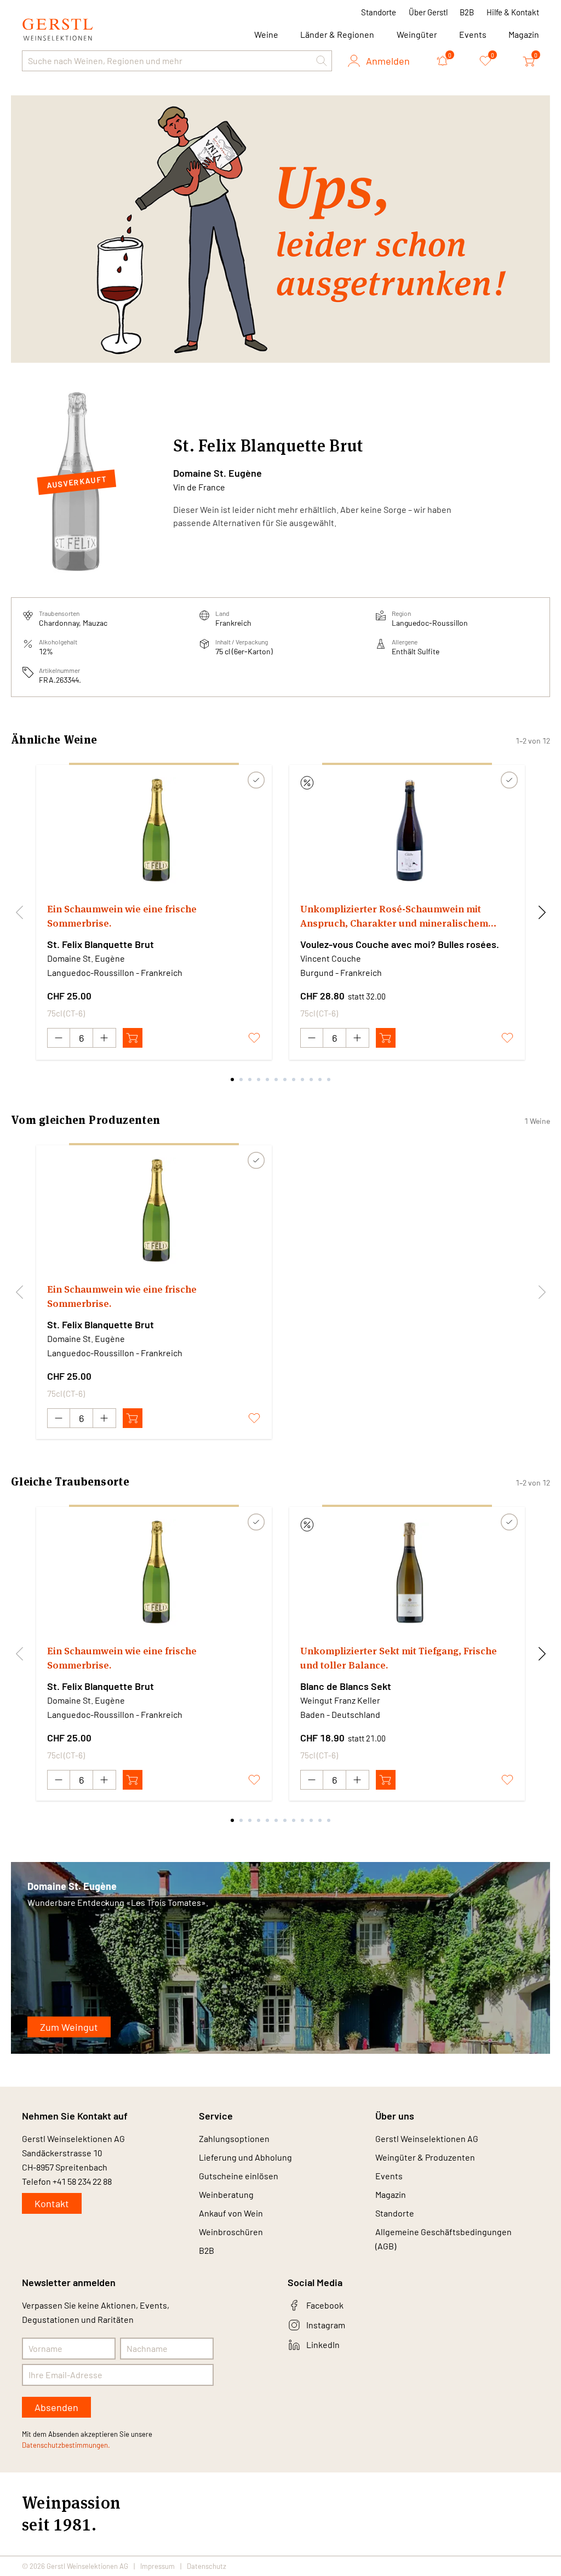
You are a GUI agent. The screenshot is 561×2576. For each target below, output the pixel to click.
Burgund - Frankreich (341, 972)
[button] (322, 61)
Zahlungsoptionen (234, 2138)
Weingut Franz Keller (340, 1700)
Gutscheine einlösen (239, 2176)
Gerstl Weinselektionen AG (427, 2138)
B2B (467, 12)
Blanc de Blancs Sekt (346, 1686)
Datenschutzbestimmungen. (66, 2445)
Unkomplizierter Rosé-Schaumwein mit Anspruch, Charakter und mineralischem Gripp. (394, 916)
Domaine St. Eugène (217, 473)
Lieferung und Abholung (245, 2157)
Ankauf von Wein (231, 2213)
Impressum (158, 2566)
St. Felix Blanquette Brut (101, 944)
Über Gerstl (428, 12)
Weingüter (417, 34)
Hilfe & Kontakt (513, 12)
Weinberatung (226, 2194)
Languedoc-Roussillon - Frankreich (115, 972)
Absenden (56, 2407)
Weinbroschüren (231, 2232)
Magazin (524, 34)
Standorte (379, 12)
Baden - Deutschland (340, 1714)
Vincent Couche (331, 958)
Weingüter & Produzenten (425, 2157)
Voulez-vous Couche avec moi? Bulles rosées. (400, 944)
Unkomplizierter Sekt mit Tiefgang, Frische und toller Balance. (399, 1658)
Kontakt (52, 2203)
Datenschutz (207, 2566)
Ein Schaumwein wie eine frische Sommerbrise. (122, 916)
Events (473, 34)
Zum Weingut (69, 2027)
